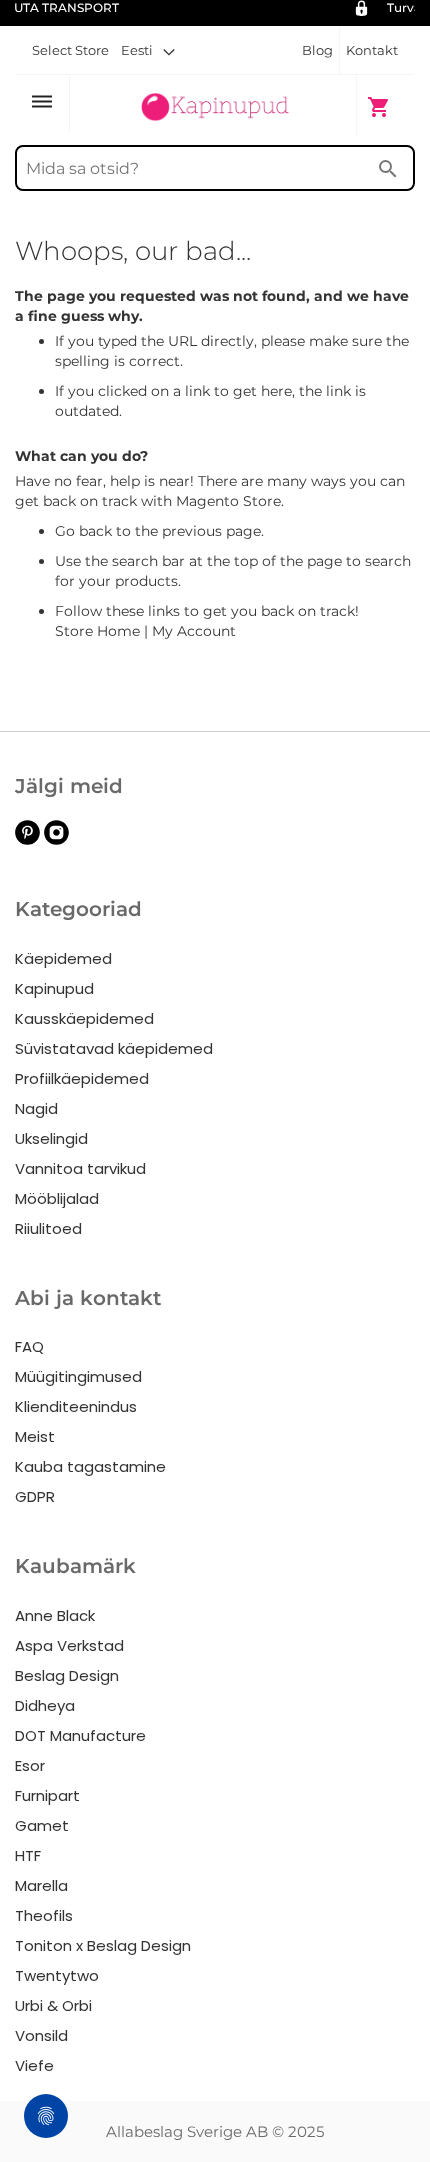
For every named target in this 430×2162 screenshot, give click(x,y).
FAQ (29, 1346)
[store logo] (215, 105)
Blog (317, 50)
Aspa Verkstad (69, 1645)
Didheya (45, 1705)
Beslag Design (67, 1675)
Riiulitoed (48, 1228)
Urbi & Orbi (53, 2005)
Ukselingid (51, 1138)
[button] (148, 50)
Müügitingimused (78, 1376)
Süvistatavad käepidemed (114, 1048)
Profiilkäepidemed (82, 1078)
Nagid (36, 1108)
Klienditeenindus (76, 1406)
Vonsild (41, 2035)
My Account (194, 631)
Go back (83, 531)
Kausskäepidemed (84, 1018)
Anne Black (55, 1615)
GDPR (35, 1496)
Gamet (42, 1825)
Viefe (34, 2065)
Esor (30, 1765)
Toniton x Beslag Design (103, 1945)
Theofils (44, 1915)
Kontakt (372, 50)
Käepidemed (63, 958)
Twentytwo (57, 1975)
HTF (28, 1855)
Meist (35, 1436)
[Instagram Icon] (56, 839)
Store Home (97, 631)
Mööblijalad (57, 1198)
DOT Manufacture (80, 1735)
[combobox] (215, 168)
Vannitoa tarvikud (80, 1168)
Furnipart (47, 1795)
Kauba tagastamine (90, 1466)
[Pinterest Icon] (27, 839)
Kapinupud (54, 988)
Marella (41, 1885)
